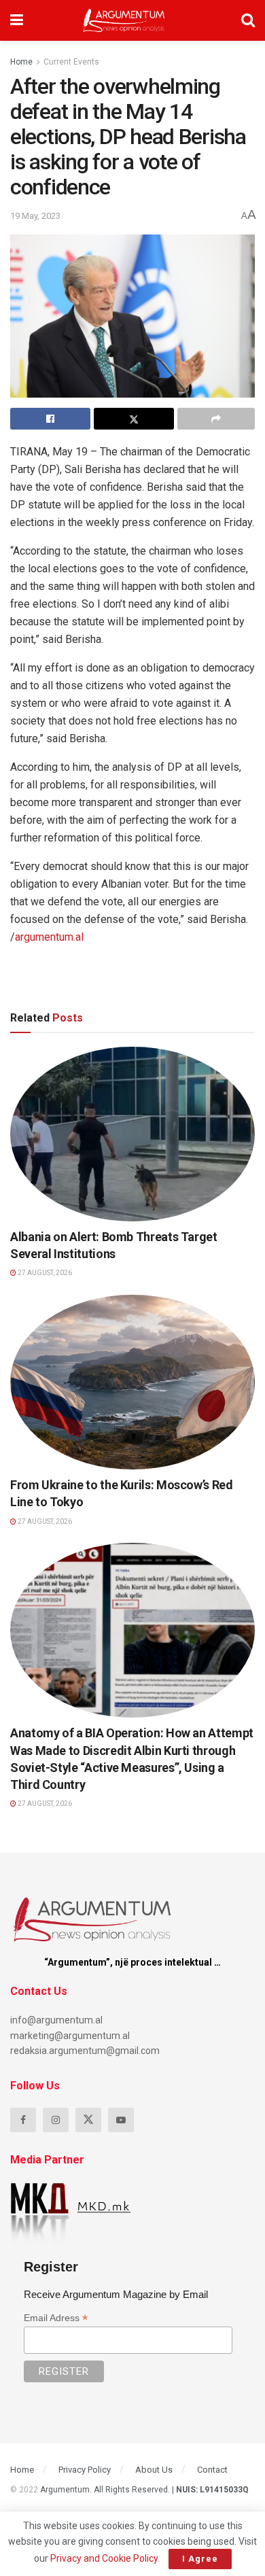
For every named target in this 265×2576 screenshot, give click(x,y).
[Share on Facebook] (50, 419)
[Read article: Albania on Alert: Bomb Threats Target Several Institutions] (132, 1134)
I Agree (200, 2559)
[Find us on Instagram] (56, 2120)
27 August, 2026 (44, 1273)
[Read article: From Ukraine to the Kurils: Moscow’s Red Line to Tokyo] (132, 1382)
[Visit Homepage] (124, 20)
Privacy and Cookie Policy (104, 2558)
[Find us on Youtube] (121, 2120)
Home (21, 62)
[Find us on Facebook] (23, 2120)
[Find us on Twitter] (88, 2120)
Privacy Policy (85, 2470)
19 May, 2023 (35, 216)
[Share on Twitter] (134, 419)
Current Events (71, 62)
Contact (212, 2470)
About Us (154, 2470)
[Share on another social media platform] (216, 419)
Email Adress (56, 2318)
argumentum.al (49, 937)
